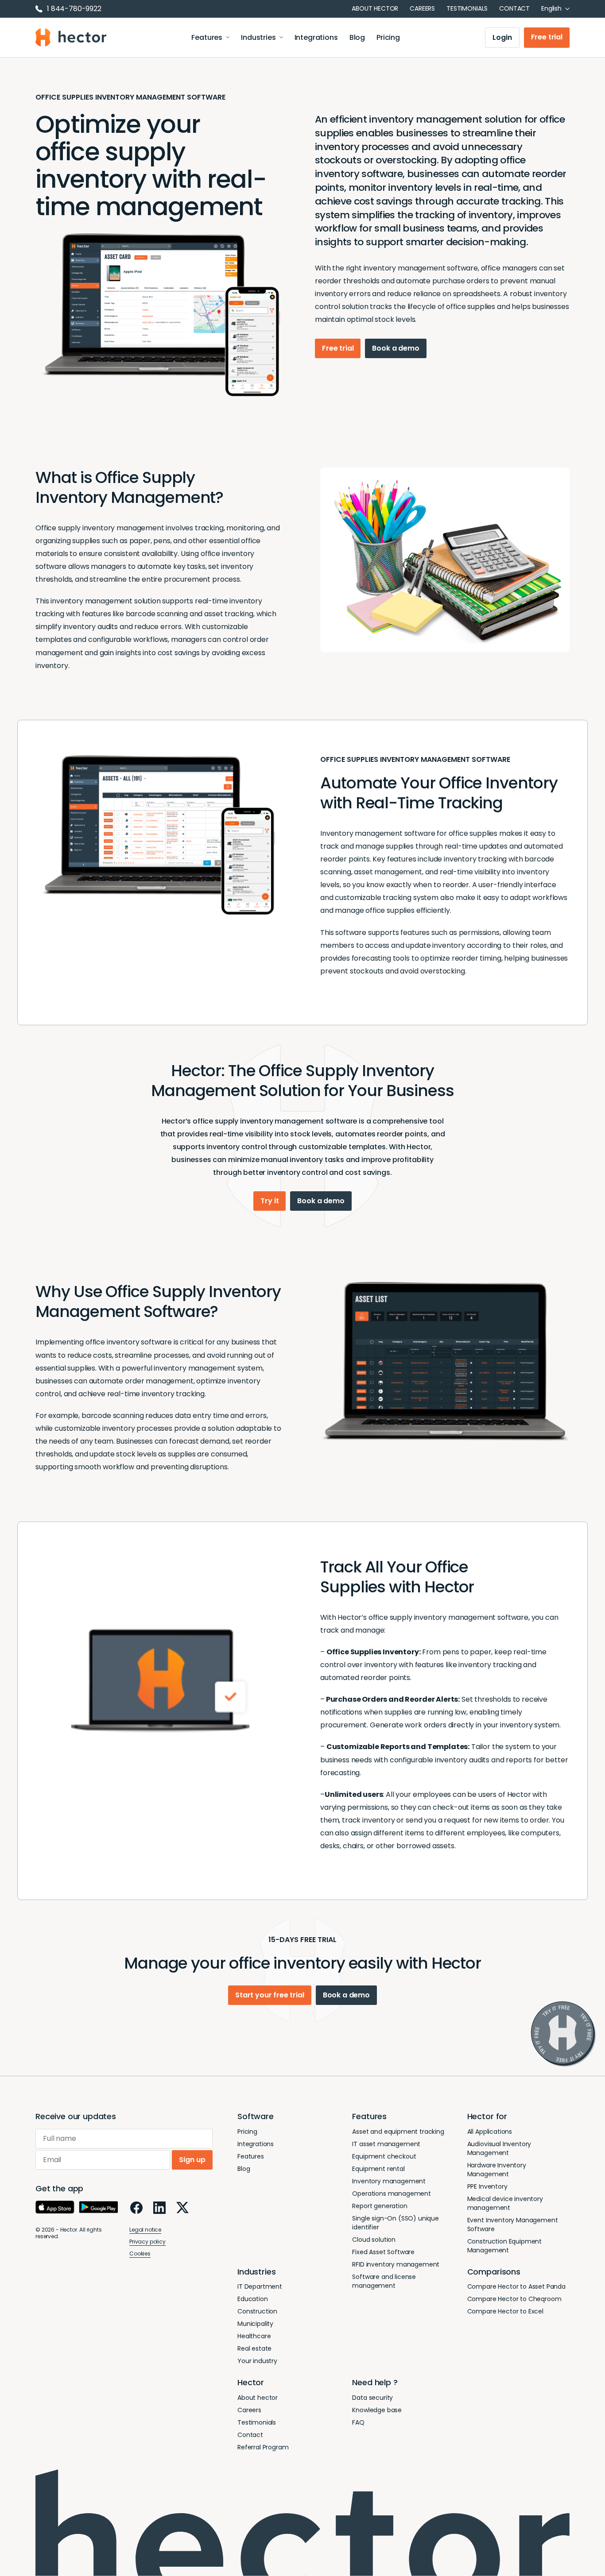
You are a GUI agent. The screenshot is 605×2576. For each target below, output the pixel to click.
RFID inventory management (396, 2264)
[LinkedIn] (159, 2208)
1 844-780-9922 (74, 9)
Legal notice (145, 2230)
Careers (422, 8)
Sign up (192, 2160)
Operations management (392, 2194)
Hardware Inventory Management (497, 2170)
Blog (357, 37)
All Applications (490, 2132)
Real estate (254, 2348)
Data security (372, 2398)
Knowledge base (377, 2410)
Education (253, 2299)
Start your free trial (270, 1995)
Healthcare (254, 2336)
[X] (182, 2207)
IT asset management (386, 2144)
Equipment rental (378, 2169)
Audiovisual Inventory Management (499, 2148)
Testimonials (467, 8)
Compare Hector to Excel (505, 2311)
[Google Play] (98, 2207)
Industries (258, 37)
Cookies (140, 2254)
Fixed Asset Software (383, 2252)
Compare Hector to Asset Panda (516, 2286)
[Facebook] (136, 2208)
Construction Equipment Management (504, 2246)
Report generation (380, 2206)
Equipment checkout (384, 2156)
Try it (270, 1201)
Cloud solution (374, 2240)
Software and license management (384, 2281)
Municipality (255, 2324)
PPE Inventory (487, 2186)
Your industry (257, 2361)
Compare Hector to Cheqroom (514, 2299)
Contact (514, 8)
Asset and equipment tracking (398, 2132)
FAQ (358, 2422)
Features (207, 37)
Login (502, 37)
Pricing (388, 37)
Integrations (316, 37)
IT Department (260, 2286)
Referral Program (263, 2447)
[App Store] (55, 2207)
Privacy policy (147, 2242)
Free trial (547, 37)
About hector (375, 8)
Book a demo (396, 348)
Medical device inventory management (505, 2203)
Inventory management (389, 2181)
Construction (257, 2311)
